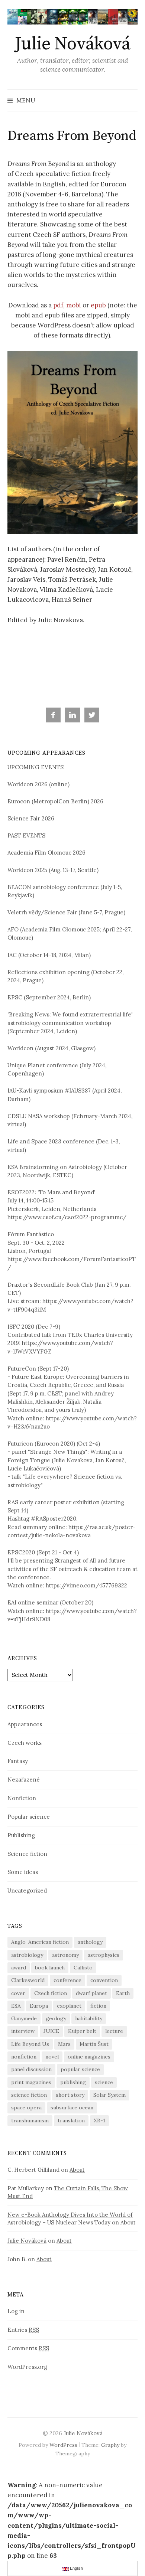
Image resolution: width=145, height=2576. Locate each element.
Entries (23, 2330)
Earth (123, 1993)
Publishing (21, 1835)
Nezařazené (24, 1780)
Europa (39, 2006)
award (19, 1968)
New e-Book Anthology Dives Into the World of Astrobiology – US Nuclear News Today (70, 2219)
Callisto (83, 1968)
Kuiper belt (82, 2031)
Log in (16, 2311)
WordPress (63, 2445)
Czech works (25, 1743)
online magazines (89, 2057)
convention (104, 1980)
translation (71, 2120)
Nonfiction (22, 1798)
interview (23, 2031)
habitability (89, 2018)
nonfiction (24, 2057)
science (104, 2082)
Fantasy (18, 1761)
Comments (28, 2348)
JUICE (51, 2031)
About (77, 2170)
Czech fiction (51, 1993)
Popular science (29, 1817)
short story (70, 2095)
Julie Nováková (72, 44)
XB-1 (99, 2120)
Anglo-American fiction (40, 1942)
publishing (73, 2082)
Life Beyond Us (30, 2044)
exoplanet (69, 2006)
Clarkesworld (28, 1980)
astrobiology (27, 1955)
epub (98, 305)
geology (56, 2018)
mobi (74, 305)
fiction (98, 2006)
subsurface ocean (72, 2108)
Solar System (109, 2095)
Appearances (25, 1724)
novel (52, 2057)
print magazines (31, 2082)
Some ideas (23, 1872)
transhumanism (30, 2120)
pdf (58, 305)
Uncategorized (27, 1891)
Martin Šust (94, 2044)
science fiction (29, 2095)
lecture (114, 2031)
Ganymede (24, 2018)
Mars (64, 2044)
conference (67, 1980)
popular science (80, 2069)
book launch (50, 1968)
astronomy (65, 1955)
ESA (16, 2006)
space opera (26, 2108)
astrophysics (104, 1955)
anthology (90, 1942)
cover (18, 1993)
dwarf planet (91, 1993)
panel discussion (31, 2069)
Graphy (110, 2445)
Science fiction (27, 1854)
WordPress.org (27, 2367)
